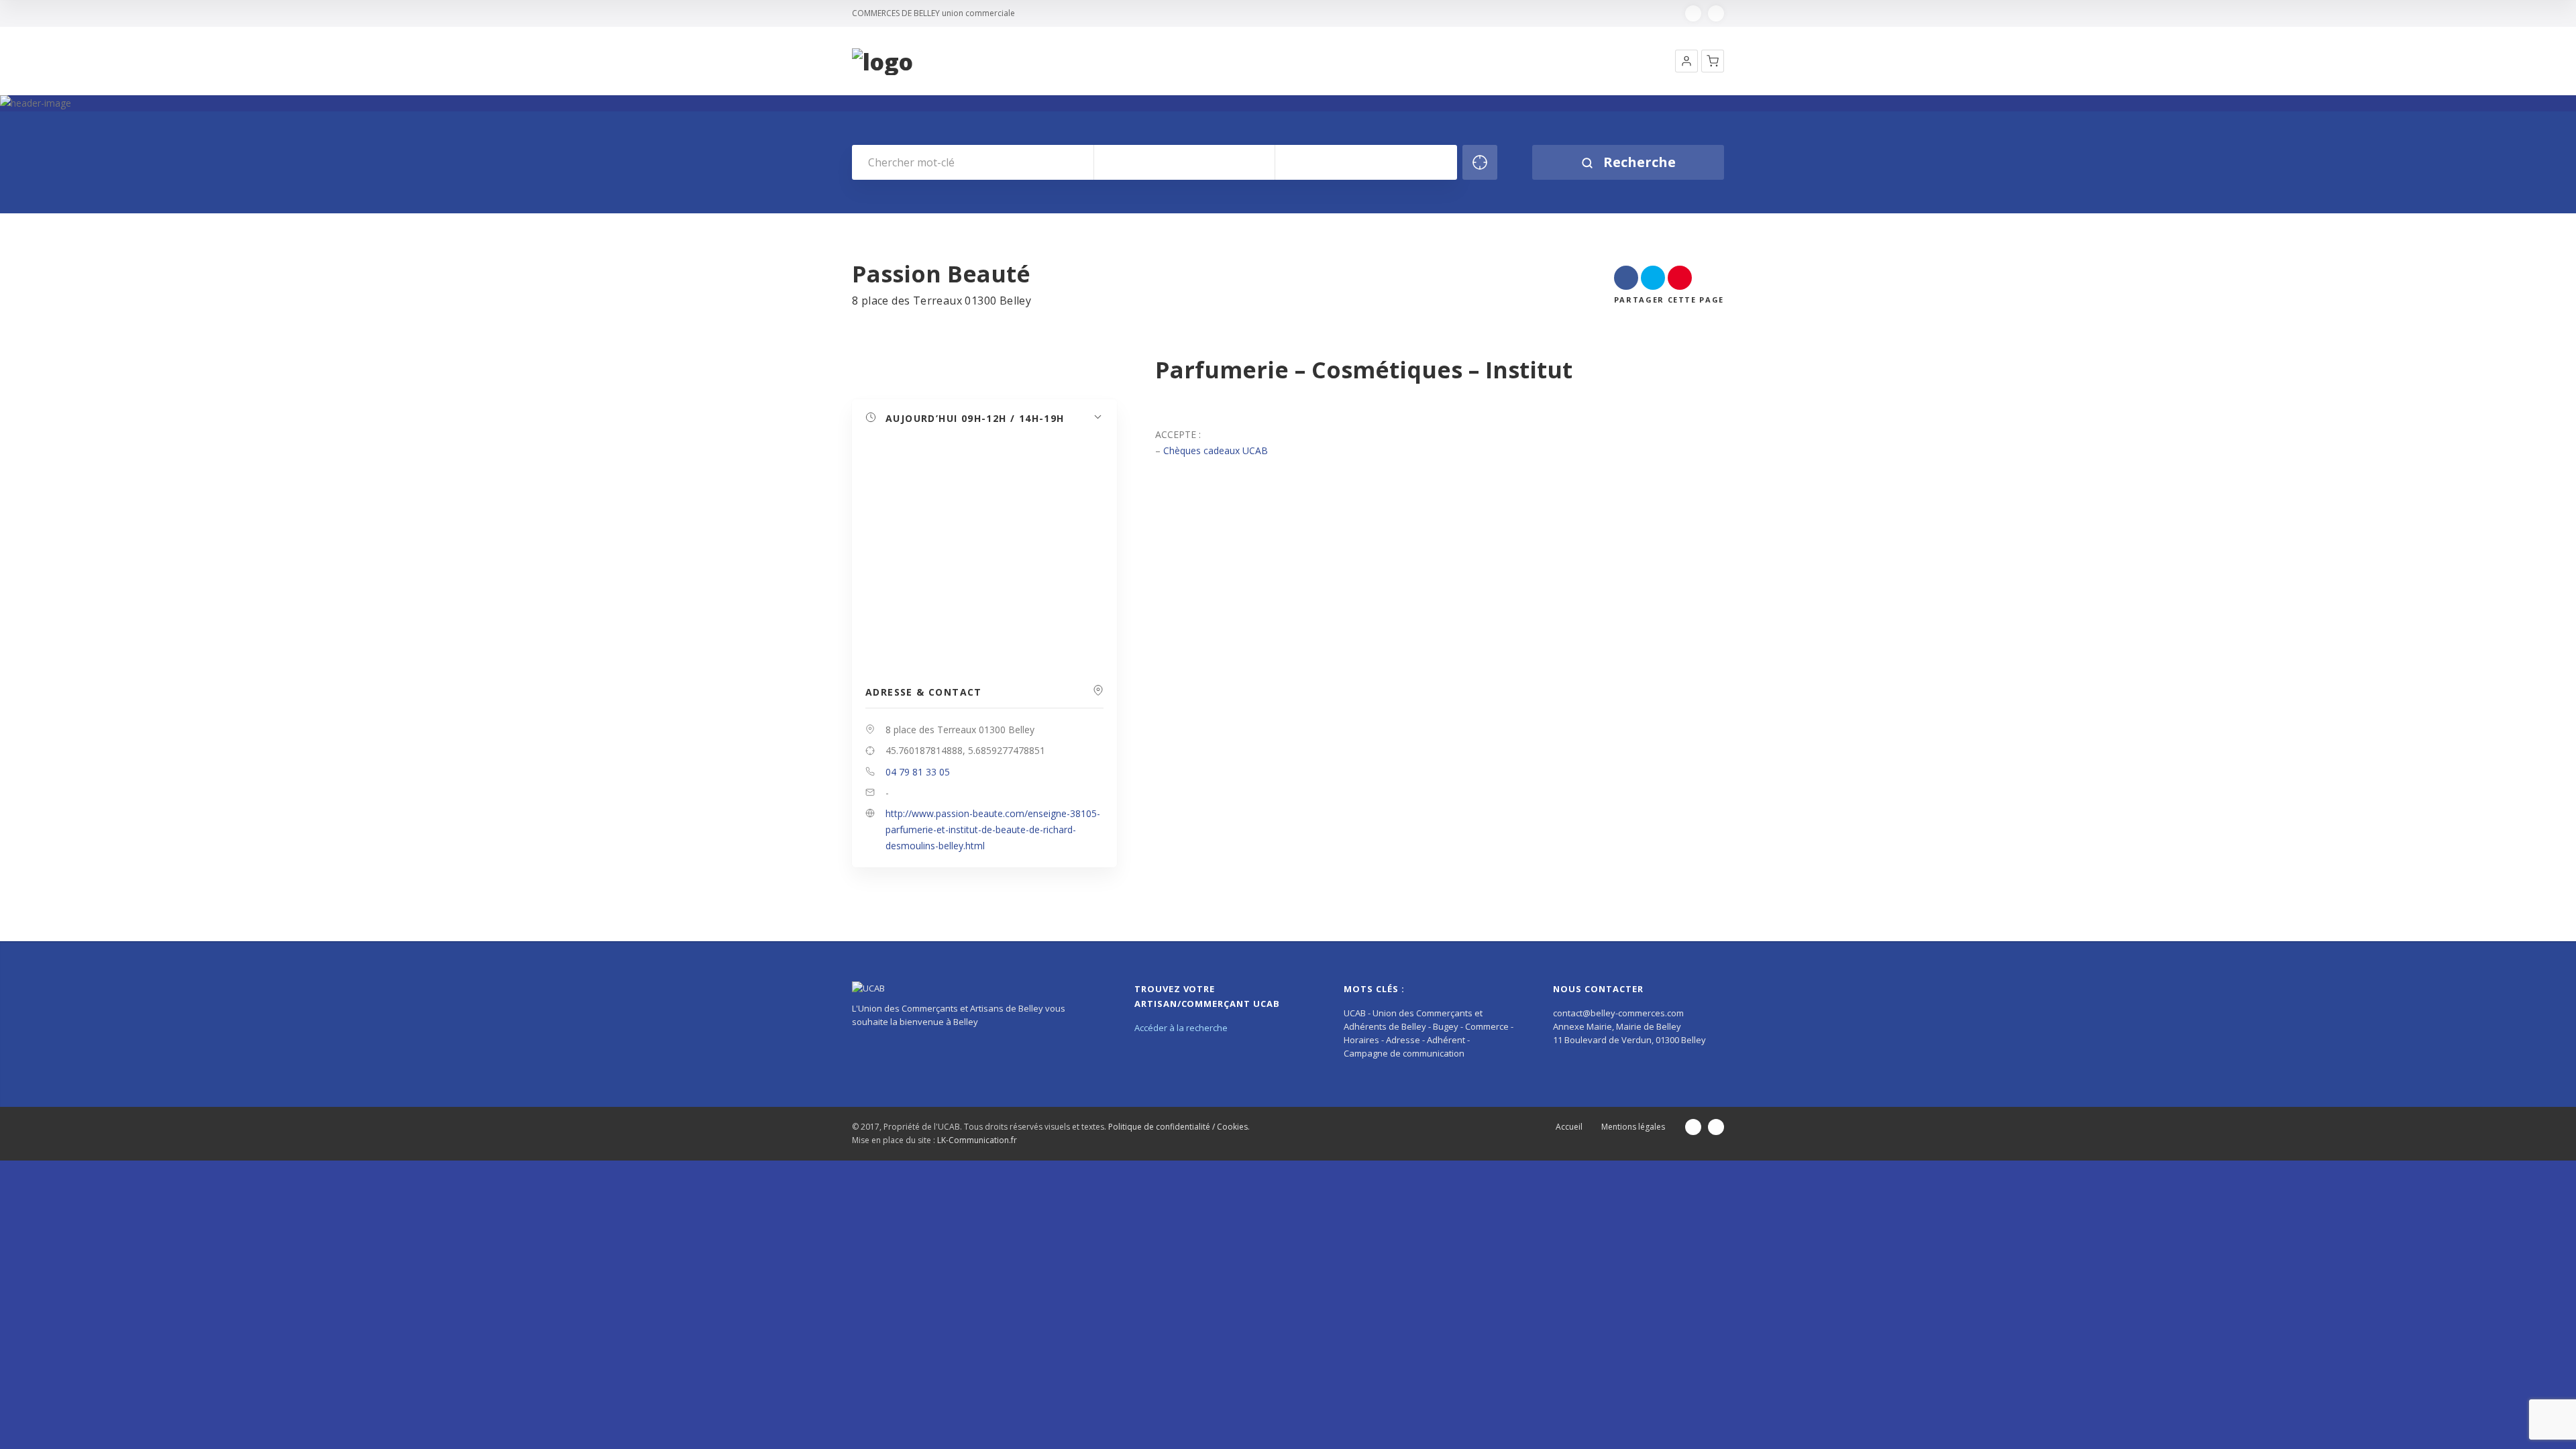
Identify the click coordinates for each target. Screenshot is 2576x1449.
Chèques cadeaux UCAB (1216, 450)
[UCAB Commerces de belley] (882, 62)
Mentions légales (1633, 1127)
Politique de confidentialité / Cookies (1178, 1127)
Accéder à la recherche (1181, 1028)
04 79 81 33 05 (918, 772)
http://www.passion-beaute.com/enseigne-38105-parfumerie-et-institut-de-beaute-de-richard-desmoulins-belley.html (993, 829)
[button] (1686, 61)
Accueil (1569, 1127)
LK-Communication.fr (977, 1140)
